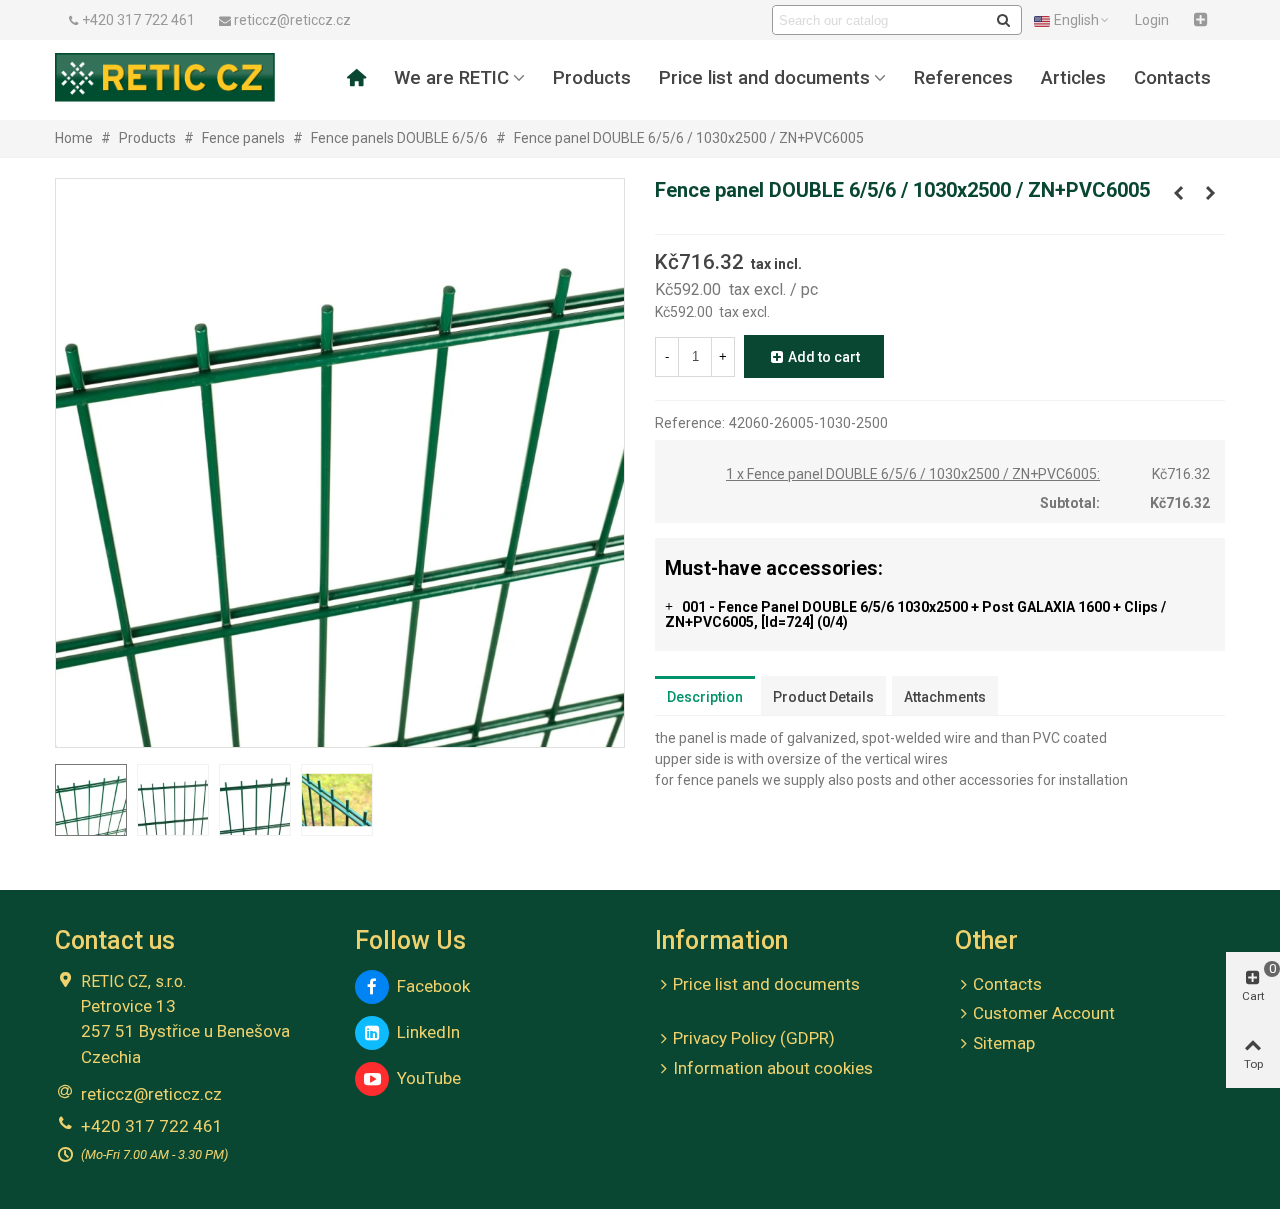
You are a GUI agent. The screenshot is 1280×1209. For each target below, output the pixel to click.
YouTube (425, 1078)
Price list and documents (764, 78)
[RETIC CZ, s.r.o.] (165, 77)
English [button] (1076, 20)
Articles (1073, 78)
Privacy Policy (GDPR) (754, 1038)
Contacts (1172, 78)
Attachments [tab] (945, 697)
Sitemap (1004, 1043)
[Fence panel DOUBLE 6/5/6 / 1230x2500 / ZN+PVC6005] (1210, 193)
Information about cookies (773, 1068)
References (963, 78)
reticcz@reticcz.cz (151, 1094)
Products (592, 78)
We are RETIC (451, 78)
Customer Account (1044, 1013)
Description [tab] (705, 697)
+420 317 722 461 (152, 1126)
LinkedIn (424, 1032)
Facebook (429, 986)
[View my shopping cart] (1203, 20)
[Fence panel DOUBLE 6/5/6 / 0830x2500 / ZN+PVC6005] (1178, 193)
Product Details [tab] (823, 697)
